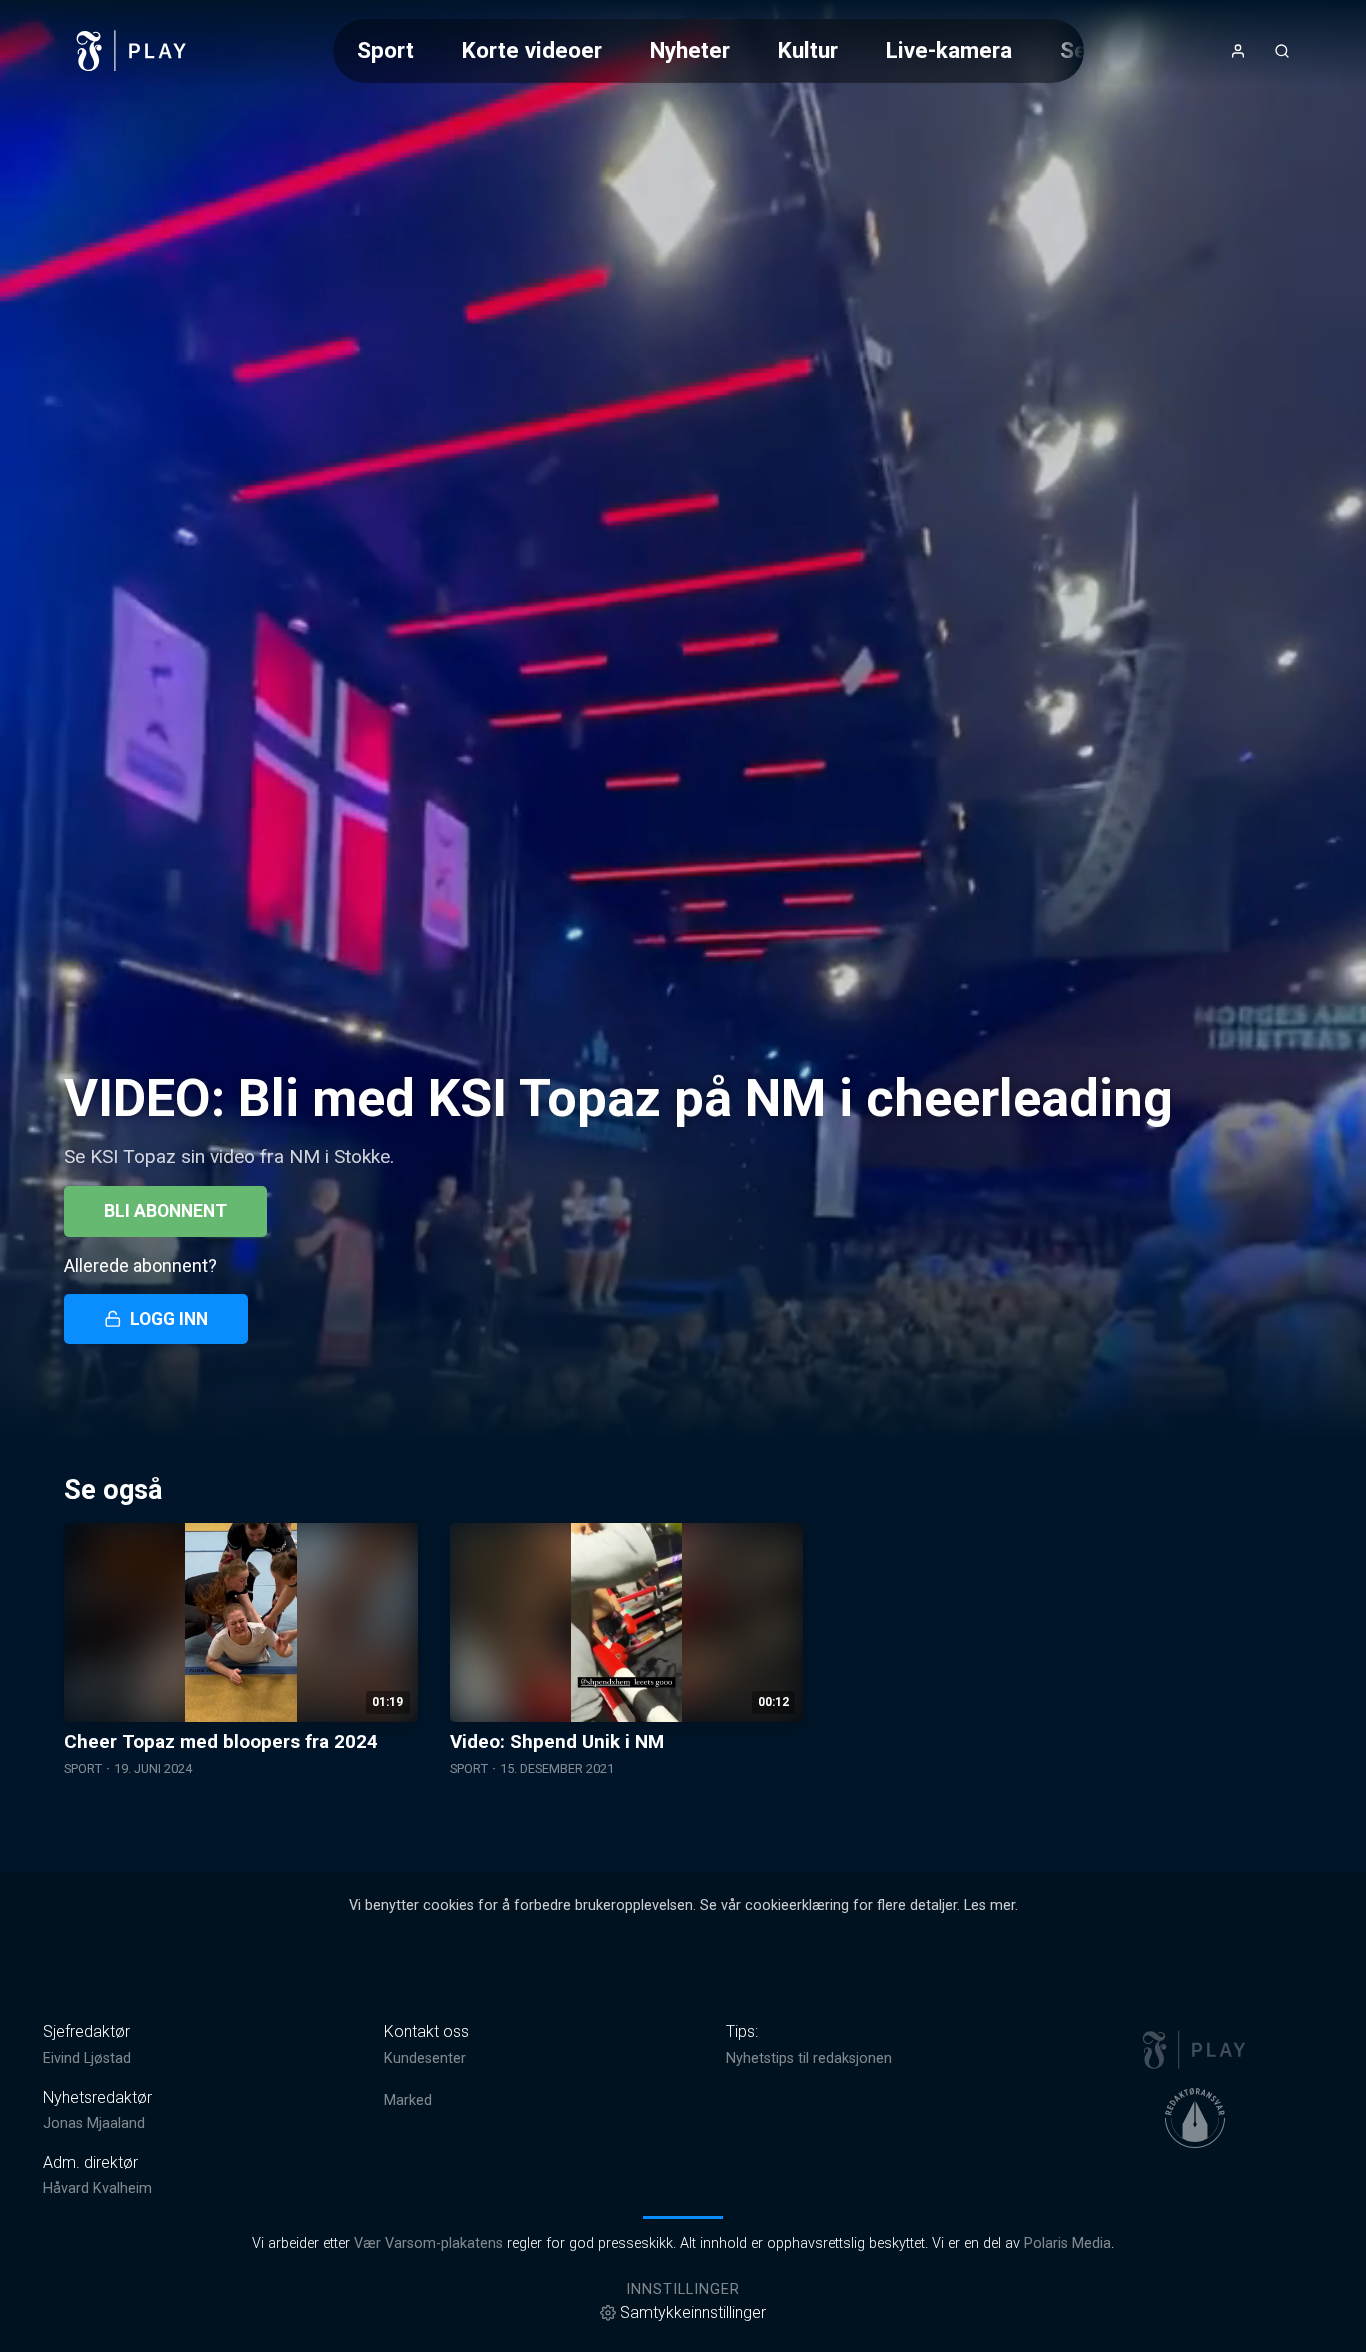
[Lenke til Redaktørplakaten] (1195, 2118)
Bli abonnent (165, 1211)
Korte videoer (532, 50)
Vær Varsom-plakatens (428, 2243)
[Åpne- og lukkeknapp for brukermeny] (1238, 51)
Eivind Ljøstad (87, 2058)
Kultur (808, 50)
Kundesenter (425, 2058)
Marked (408, 2100)
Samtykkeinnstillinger (693, 2312)
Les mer (989, 1905)
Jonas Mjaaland (94, 2123)
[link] (132, 51)
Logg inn (169, 1319)
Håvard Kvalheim (97, 2188)
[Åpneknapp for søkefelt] (1282, 51)
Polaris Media (1067, 2243)
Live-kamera (949, 50)
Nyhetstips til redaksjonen (809, 2058)
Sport (385, 50)
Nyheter (690, 50)
